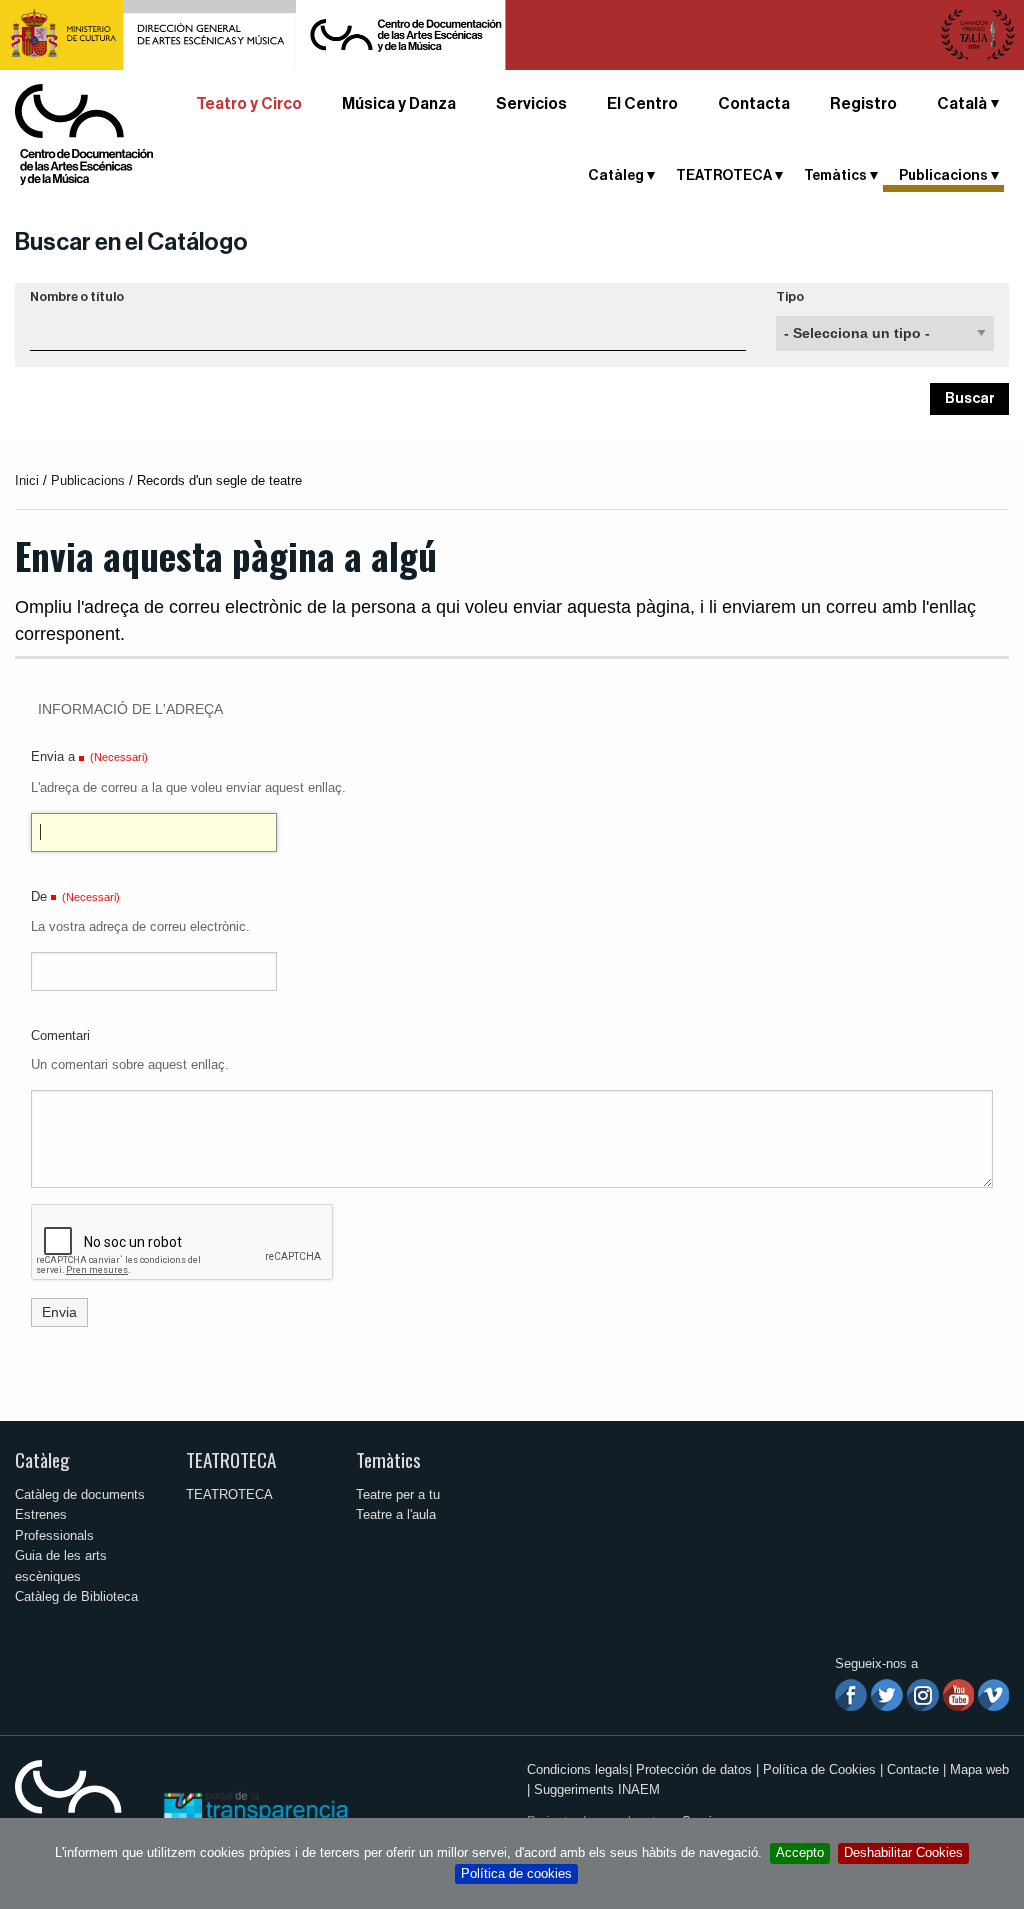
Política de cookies (516, 1873)
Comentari (60, 1035)
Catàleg (42, 1459)
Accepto (800, 1852)
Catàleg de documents (80, 1494)
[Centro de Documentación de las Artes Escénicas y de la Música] (84, 133)
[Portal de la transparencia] (254, 1808)
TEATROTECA (231, 1459)
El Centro (642, 104)
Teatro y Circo (249, 104)
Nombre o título (77, 297)
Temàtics (388, 1459)
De (39, 896)
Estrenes (41, 1514)
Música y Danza (399, 104)
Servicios (531, 104)
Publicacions (88, 480)
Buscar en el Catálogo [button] (131, 242)
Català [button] (962, 104)
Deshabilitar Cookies (903, 1852)
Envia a (53, 756)
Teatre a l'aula (396, 1514)
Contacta (754, 104)
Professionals (54, 1535)
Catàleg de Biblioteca (76, 1596)
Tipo (790, 297)
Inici (27, 480)
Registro (863, 104)
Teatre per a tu (398, 1494)
